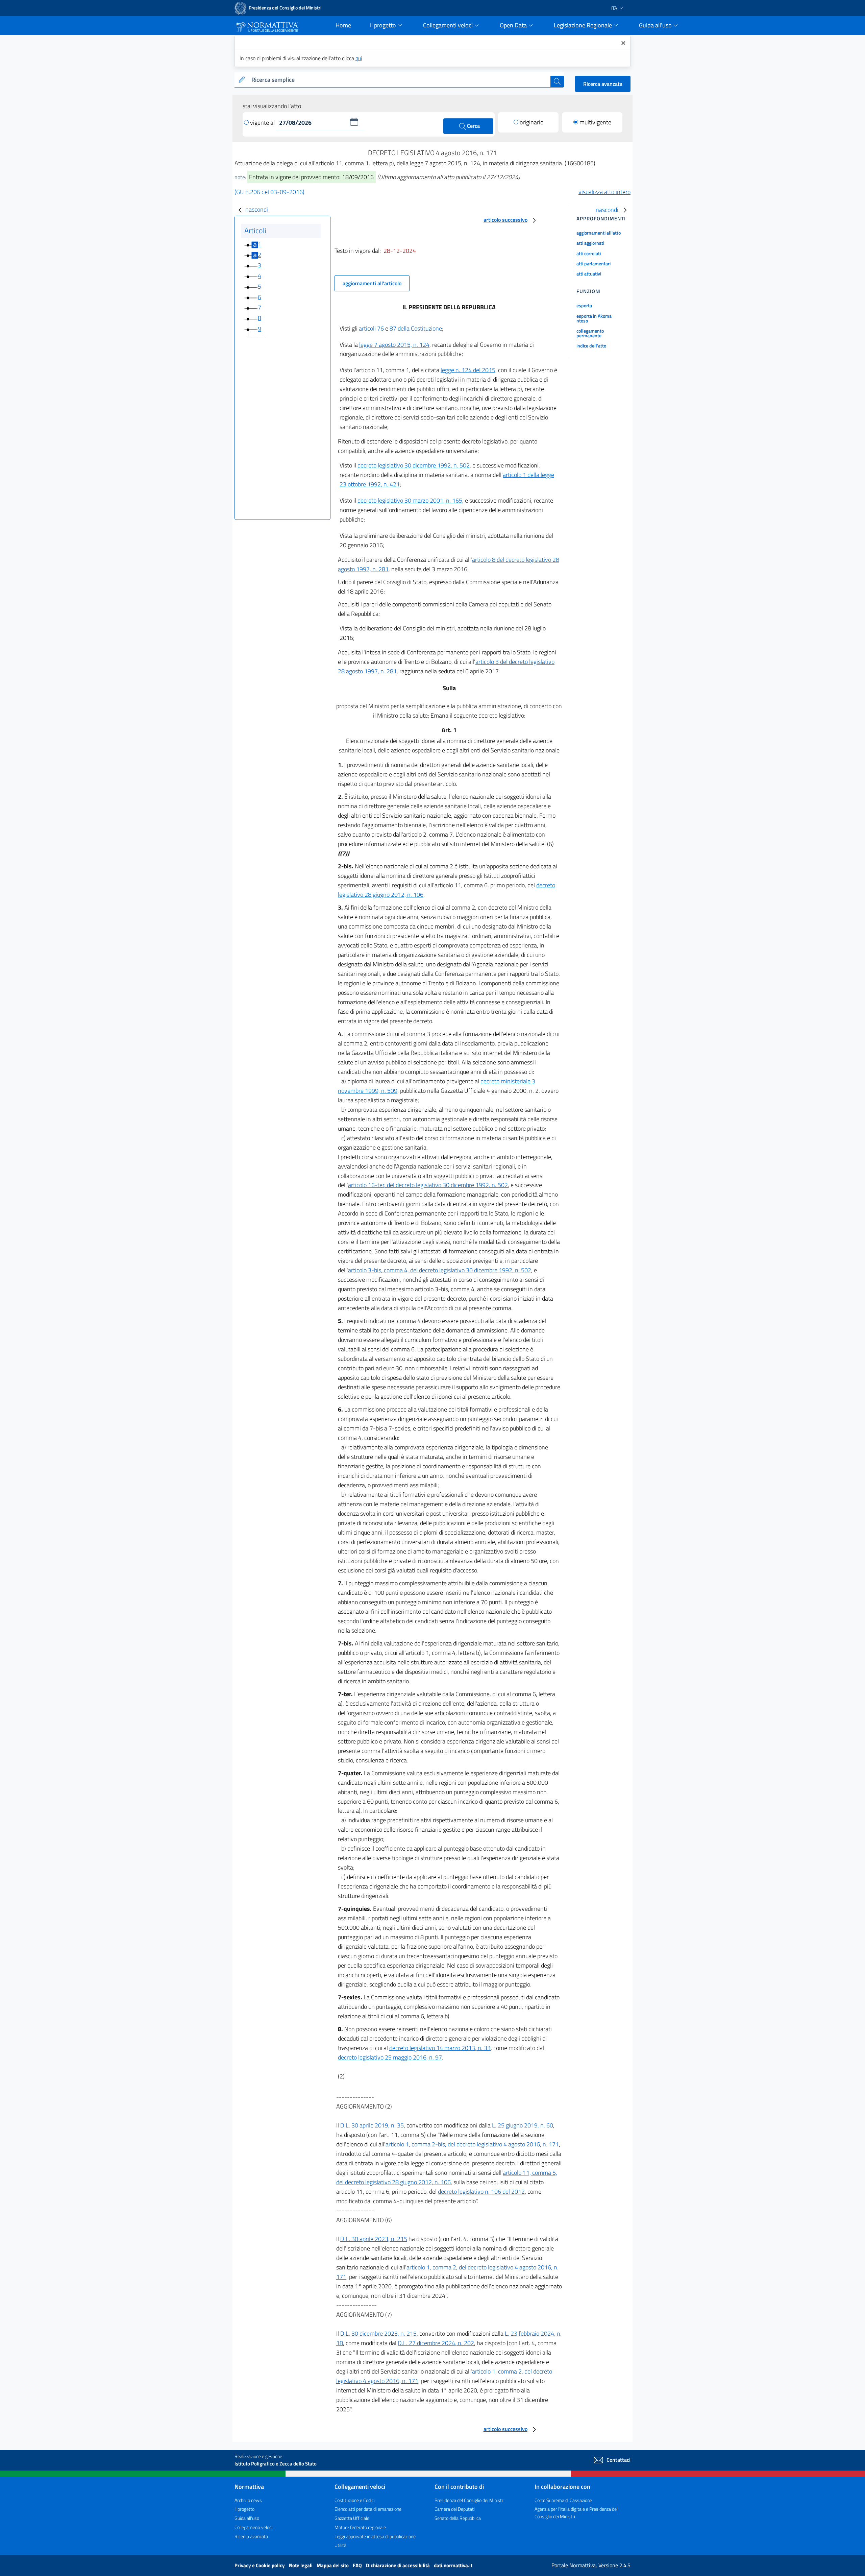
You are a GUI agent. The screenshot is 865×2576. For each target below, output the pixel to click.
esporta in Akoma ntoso (594, 318)
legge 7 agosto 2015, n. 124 (394, 345)
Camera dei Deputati (455, 2509)
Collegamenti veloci (253, 2527)
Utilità (340, 2545)
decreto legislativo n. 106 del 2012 (481, 2192)
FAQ (358, 2565)
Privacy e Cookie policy (260, 2565)
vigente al (263, 123)
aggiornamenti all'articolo (372, 283)
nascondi (257, 209)
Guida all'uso (247, 2518)
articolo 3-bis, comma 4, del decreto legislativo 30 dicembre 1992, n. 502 (440, 1270)
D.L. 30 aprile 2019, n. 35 (372, 2125)
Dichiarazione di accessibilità (398, 2565)
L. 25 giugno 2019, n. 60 (523, 2125)
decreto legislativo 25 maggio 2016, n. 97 (390, 2057)
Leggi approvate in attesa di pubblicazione (375, 2536)
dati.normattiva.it (453, 2565)
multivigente (595, 122)
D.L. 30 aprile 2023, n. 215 (374, 2239)
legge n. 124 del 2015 (468, 370)
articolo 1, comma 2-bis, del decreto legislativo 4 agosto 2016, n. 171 (472, 2144)
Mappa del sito (333, 2565)
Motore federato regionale (360, 2527)
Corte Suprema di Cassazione (563, 2500)
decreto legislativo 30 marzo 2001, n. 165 (410, 500)
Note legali (301, 2565)
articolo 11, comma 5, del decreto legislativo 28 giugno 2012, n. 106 (447, 2177)
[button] (354, 122)
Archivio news (248, 2500)
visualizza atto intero (604, 192)
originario (532, 122)
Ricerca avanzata (603, 84)
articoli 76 (371, 328)
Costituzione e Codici (355, 2500)
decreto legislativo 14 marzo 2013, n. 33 (440, 2048)
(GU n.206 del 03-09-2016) (269, 192)
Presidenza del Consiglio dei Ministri (469, 2500)
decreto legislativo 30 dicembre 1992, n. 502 (414, 465)
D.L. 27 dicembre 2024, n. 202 (436, 2343)
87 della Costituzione (416, 328)
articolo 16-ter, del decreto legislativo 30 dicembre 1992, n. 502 (428, 1185)
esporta (584, 305)
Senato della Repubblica (458, 2518)
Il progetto (244, 2509)
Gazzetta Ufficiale (352, 2518)
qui (359, 58)
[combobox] (400, 80)
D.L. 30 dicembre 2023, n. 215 (378, 2333)
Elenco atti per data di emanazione (368, 2509)
